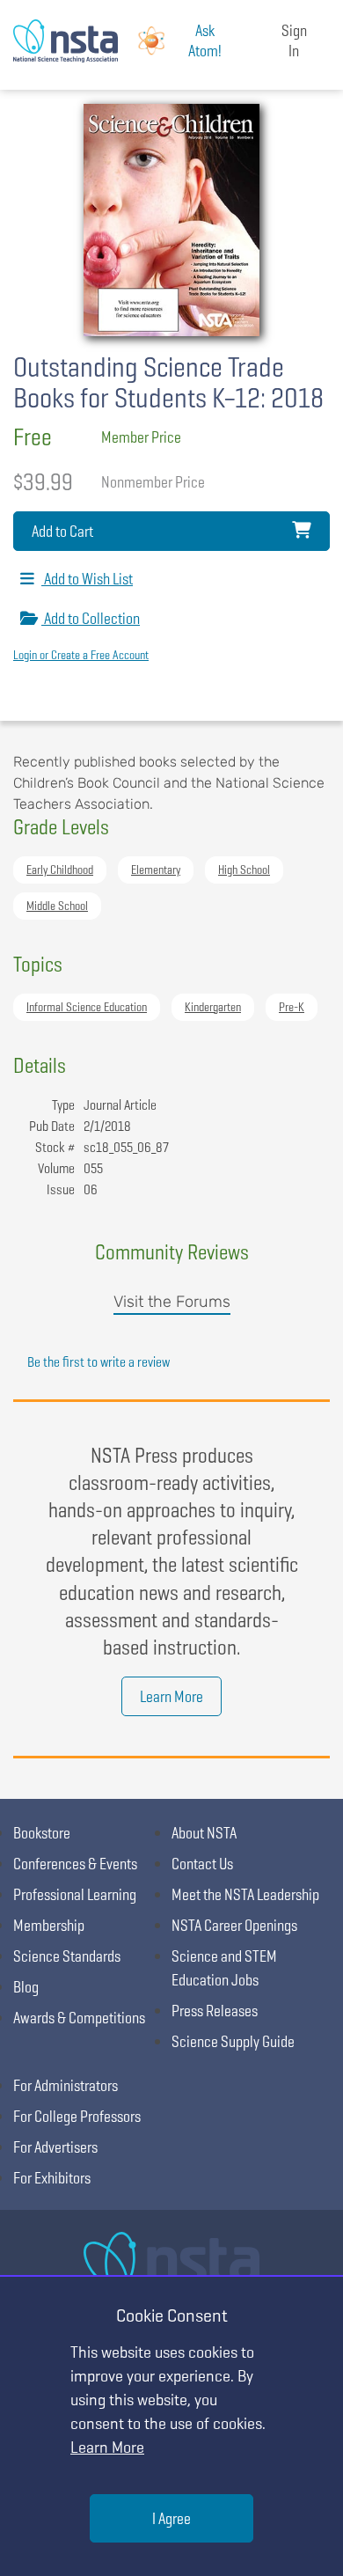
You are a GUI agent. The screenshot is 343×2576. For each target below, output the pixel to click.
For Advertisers (55, 2147)
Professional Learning (75, 1894)
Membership (49, 1925)
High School (244, 870)
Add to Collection (91, 618)
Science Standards (67, 1956)
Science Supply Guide (233, 2041)
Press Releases (215, 2011)
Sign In (294, 40)
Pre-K (292, 1007)
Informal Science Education (87, 1007)
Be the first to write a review (99, 1362)
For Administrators (66, 2085)
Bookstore (42, 1833)
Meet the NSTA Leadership (245, 1894)
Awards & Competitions (79, 2018)
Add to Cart (62, 531)
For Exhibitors (52, 2178)
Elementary (156, 870)
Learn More (171, 1696)
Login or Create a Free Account (81, 655)
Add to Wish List (87, 579)
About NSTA (204, 1833)
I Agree (171, 2518)
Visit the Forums (172, 1302)
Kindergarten (213, 1007)
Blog (26, 1987)
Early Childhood (60, 870)
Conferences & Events (75, 1864)
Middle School (57, 906)
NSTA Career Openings (234, 1925)
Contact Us (202, 1864)
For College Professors (77, 2116)
